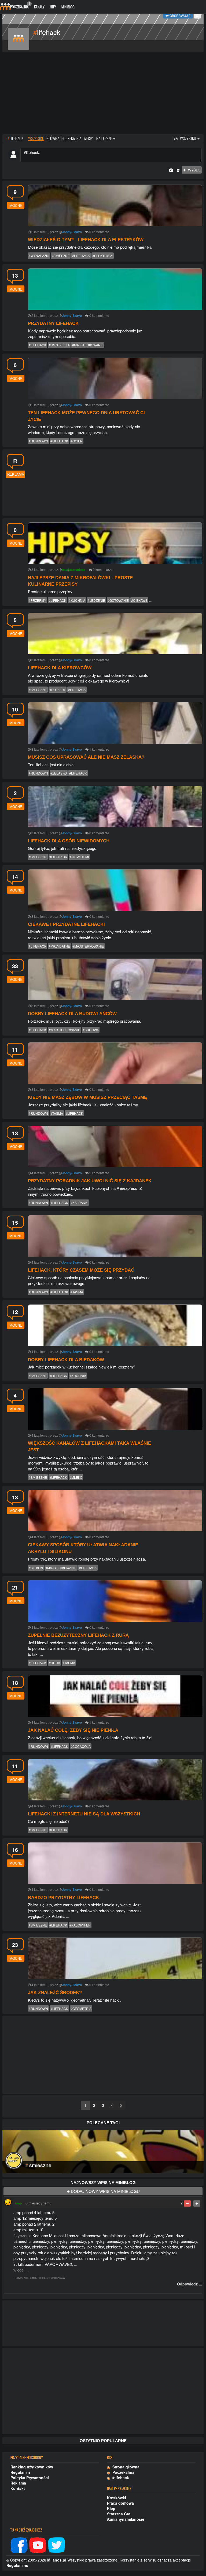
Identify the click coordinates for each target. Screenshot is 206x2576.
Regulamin (20, 2472)
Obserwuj (180, 15)
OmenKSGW (58, 2278)
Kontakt (18, 2488)
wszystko (36, 138)
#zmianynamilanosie (126, 2519)
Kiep (111, 2508)
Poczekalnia (20, 5)
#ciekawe (139, 600)
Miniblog (68, 7)
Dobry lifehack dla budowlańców (72, 1014)
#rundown (38, 441)
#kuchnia (77, 600)
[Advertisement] (103, 94)
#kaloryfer (80, 1925)
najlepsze (104, 138)
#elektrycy (103, 256)
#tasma (57, 1113)
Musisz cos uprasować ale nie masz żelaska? (86, 757)
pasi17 (34, 2278)
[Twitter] (57, 2545)
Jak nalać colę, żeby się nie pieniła (73, 1730)
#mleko (76, 1477)
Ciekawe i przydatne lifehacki (66, 924)
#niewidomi (79, 857)
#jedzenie (96, 600)
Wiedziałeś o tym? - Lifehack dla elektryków (86, 240)
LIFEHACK (16, 138)
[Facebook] (19, 2545)
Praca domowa (120, 2503)
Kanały (39, 7)
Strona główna (125, 2467)
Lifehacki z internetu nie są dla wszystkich (84, 1814)
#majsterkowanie (88, 345)
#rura (54, 1663)
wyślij (193, 170)
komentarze (101, 232)
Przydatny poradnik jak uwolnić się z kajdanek (90, 1181)
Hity (53, 7)
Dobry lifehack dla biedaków (66, 1360)
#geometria (81, 2008)
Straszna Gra (119, 2514)
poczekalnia (71, 138)
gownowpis (23, 2278)
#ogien (77, 441)
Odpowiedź (187, 2284)
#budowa (91, 1030)
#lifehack (81, 256)
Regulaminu (17, 2565)
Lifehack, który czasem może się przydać (81, 1270)
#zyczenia (22, 2235)
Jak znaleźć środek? (55, 1993)
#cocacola (81, 1746)
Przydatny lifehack (53, 323)
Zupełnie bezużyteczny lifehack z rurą (78, 1635)
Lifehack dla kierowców (60, 668)
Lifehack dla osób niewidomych (69, 841)
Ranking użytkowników (32, 2467)
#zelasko (59, 773)
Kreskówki (117, 2498)
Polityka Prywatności (30, 2478)
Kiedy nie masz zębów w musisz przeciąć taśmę (87, 1097)
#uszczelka (59, 345)
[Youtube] (38, 2545)
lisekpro (43, 2278)
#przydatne (59, 946)
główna (53, 138)
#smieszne (61, 256)
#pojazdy (58, 690)
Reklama (18, 2483)
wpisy (88, 138)
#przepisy (37, 600)
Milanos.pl (57, 2560)
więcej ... (21, 2270)
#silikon (36, 1568)
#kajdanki (79, 1203)
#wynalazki (39, 256)
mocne (16, 205)
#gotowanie (118, 600)
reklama (16, 474)
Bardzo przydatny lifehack (63, 1898)
